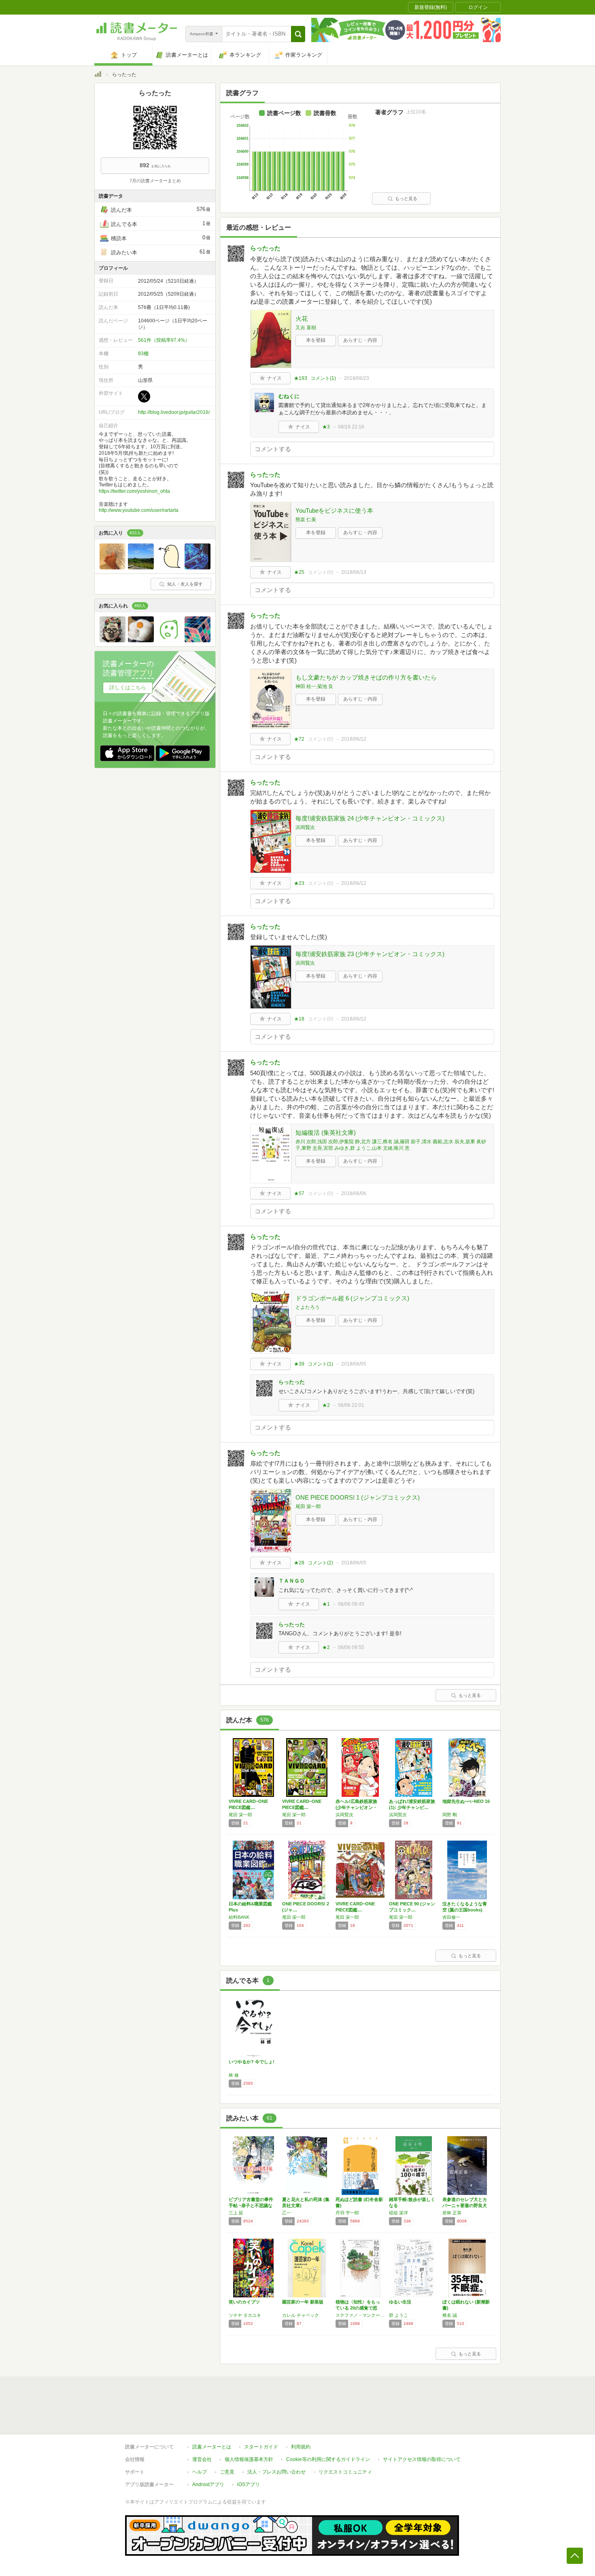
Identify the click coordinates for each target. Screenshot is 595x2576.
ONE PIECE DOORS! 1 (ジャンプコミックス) (358, 1497)
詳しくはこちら (128, 687)
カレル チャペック (301, 2315)
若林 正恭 (452, 2213)
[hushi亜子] (113, 567)
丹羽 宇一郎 (347, 2213)
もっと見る (406, 198)
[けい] (169, 640)
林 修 (234, 2075)
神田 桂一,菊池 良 (314, 686)
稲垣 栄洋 (398, 2213)
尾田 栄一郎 (308, 1506)
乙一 (287, 2213)
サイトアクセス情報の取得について (422, 2459)
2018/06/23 (357, 378)
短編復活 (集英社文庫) (326, 1132)
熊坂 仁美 (306, 520)
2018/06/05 (354, 1364)
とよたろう (308, 1307)
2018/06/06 (354, 1193)
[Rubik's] (198, 640)
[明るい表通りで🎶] (141, 640)
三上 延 (236, 2213)
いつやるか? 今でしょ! (252, 2062)
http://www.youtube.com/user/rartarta (139, 510)
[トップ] (98, 75)
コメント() (323, 378)
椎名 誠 (450, 2315)
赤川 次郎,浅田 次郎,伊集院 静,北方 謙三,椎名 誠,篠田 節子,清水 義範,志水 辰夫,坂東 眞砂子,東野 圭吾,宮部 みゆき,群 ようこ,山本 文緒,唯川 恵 (391, 1145)
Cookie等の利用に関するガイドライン (328, 2459)
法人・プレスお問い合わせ (276, 2472)
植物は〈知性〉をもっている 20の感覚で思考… (358, 2308)
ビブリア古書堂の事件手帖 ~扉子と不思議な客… (251, 2205)
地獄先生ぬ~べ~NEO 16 (466, 1801)
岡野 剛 (450, 1815)
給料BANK (239, 1917)
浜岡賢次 (305, 827)
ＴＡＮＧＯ (292, 1581)
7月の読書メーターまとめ (155, 181)
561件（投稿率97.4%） (164, 340)
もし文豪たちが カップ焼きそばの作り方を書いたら (366, 677)
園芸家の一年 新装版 (303, 2302)
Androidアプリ (208, 2484)
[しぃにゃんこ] (141, 567)
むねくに (289, 396)
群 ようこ (398, 2315)
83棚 (143, 354)
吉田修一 (451, 1917)
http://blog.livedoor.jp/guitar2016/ (174, 412)
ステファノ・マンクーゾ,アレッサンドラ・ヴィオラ (360, 2315)
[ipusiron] (169, 567)
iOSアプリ (249, 2484)
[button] (298, 34)
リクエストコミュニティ (345, 2472)
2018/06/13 (354, 572)
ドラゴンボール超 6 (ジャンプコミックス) (352, 1298)
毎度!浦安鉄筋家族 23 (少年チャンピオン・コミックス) (370, 954)
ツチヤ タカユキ (245, 2315)
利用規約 (301, 2447)
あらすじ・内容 (360, 340)
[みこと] (113, 640)
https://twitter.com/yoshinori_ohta (134, 491)
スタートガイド (261, 2447)
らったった (265, 248)
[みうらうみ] (198, 567)
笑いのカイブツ (244, 2302)
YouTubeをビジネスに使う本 (334, 510)
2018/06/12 (354, 739)
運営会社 (202, 2459)
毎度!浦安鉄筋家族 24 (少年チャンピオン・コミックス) (370, 818)
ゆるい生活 (400, 2302)
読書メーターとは (212, 2447)
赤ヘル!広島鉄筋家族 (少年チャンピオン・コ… (356, 1807)
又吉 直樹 (306, 328)
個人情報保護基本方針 (249, 2459)
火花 (302, 319)
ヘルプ (200, 2472)
